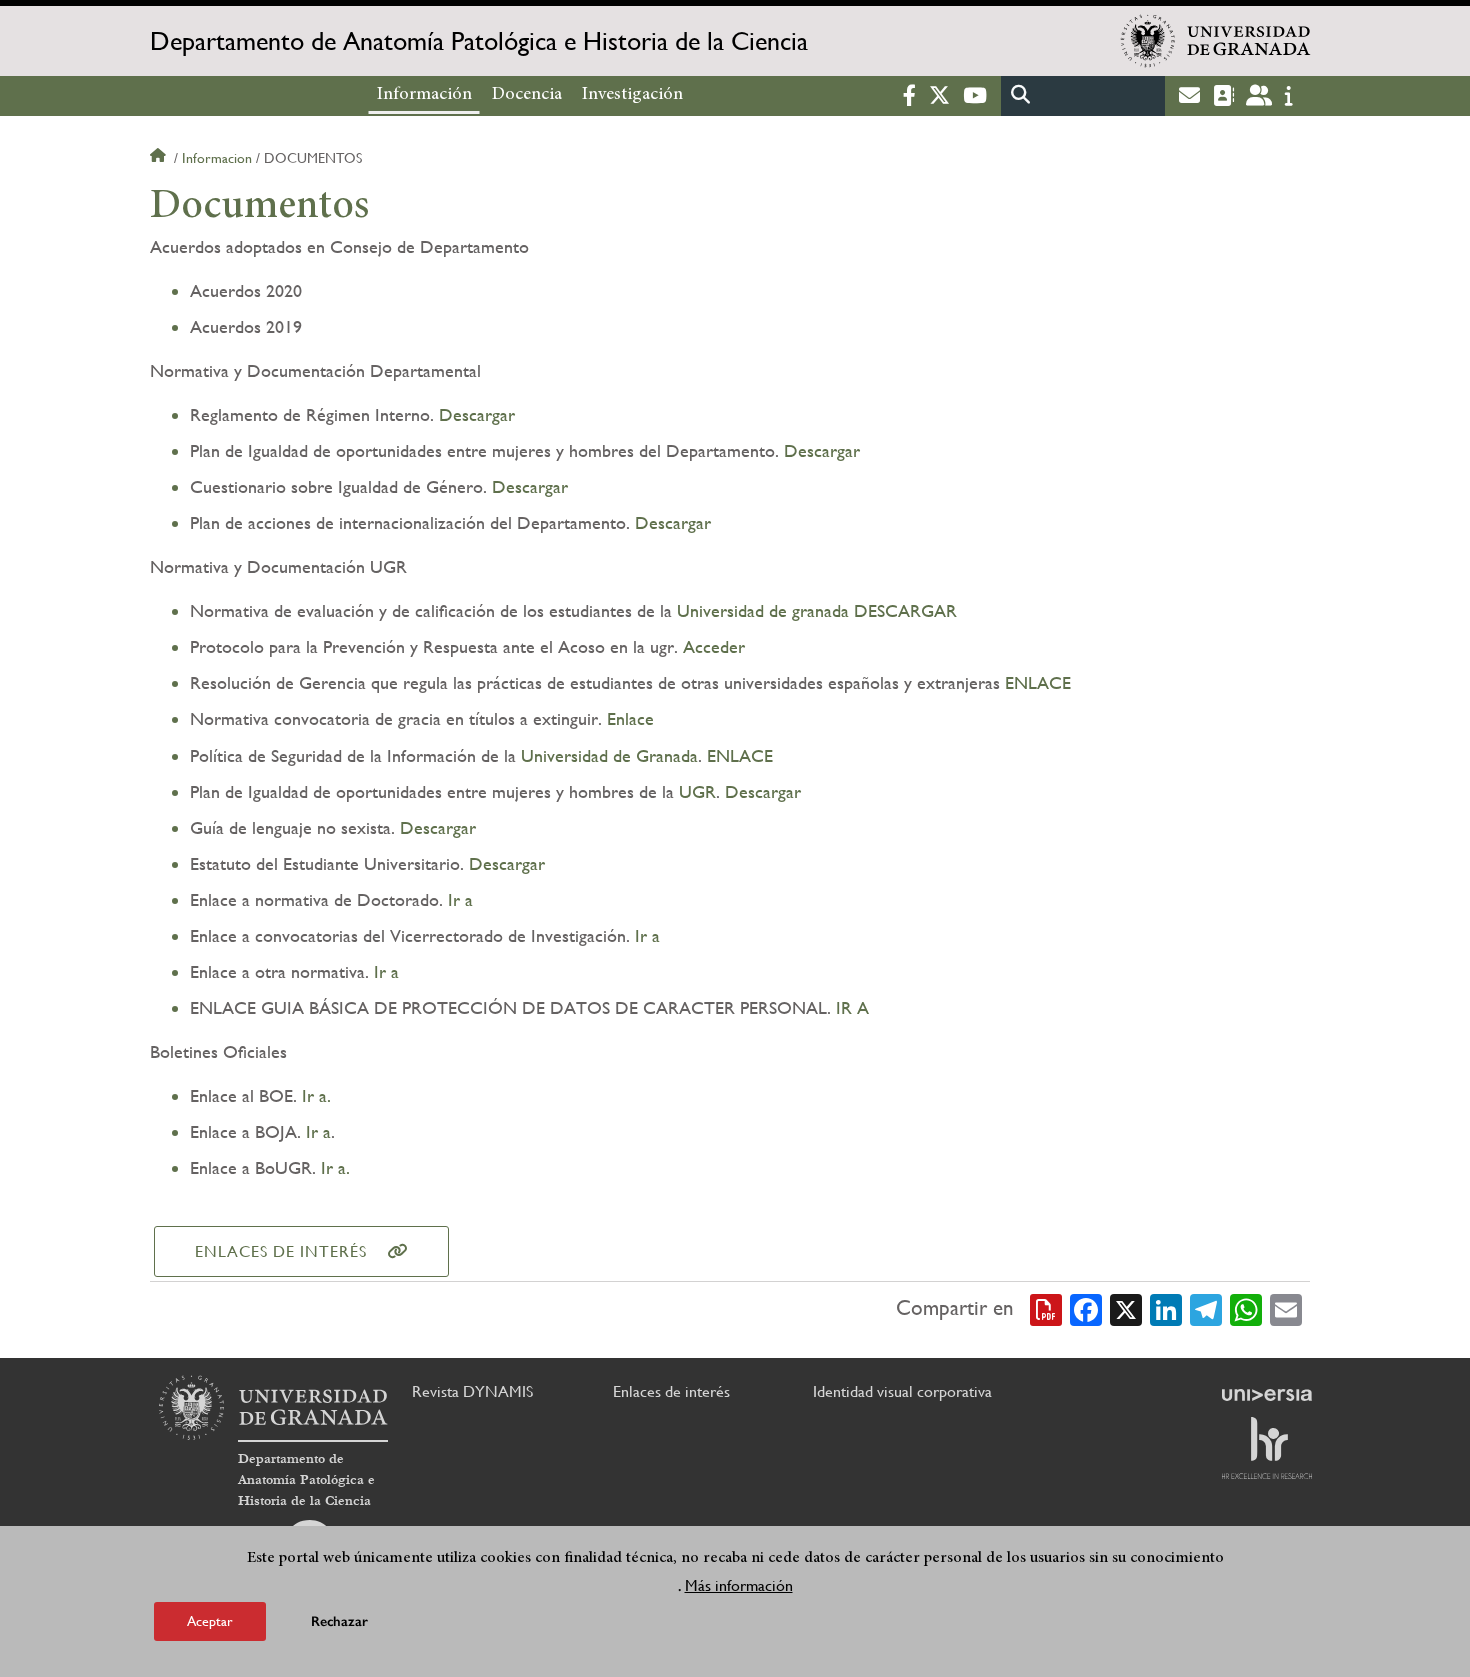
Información (424, 95)
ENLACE (1038, 682)
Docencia (527, 95)
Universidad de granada (763, 610)
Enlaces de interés (281, 1251)
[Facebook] (1086, 1308)
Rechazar (339, 1621)
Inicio (160, 158)
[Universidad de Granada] (1216, 41)
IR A (850, 1007)
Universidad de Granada (609, 755)
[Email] (1286, 1308)
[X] (1126, 1308)
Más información (739, 1585)
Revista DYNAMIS (472, 1391)
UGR (697, 791)
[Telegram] (1206, 1308)
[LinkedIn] (1166, 1308)
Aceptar (210, 1621)
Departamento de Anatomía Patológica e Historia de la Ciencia (479, 41)
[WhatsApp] (1246, 1308)
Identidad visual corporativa (902, 1391)
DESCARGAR (903, 610)
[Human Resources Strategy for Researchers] (1267, 1448)
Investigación (632, 95)
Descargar (477, 414)
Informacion (217, 158)
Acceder (711, 646)
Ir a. (314, 1095)
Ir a (458, 899)
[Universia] (1267, 1395)
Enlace (630, 718)
